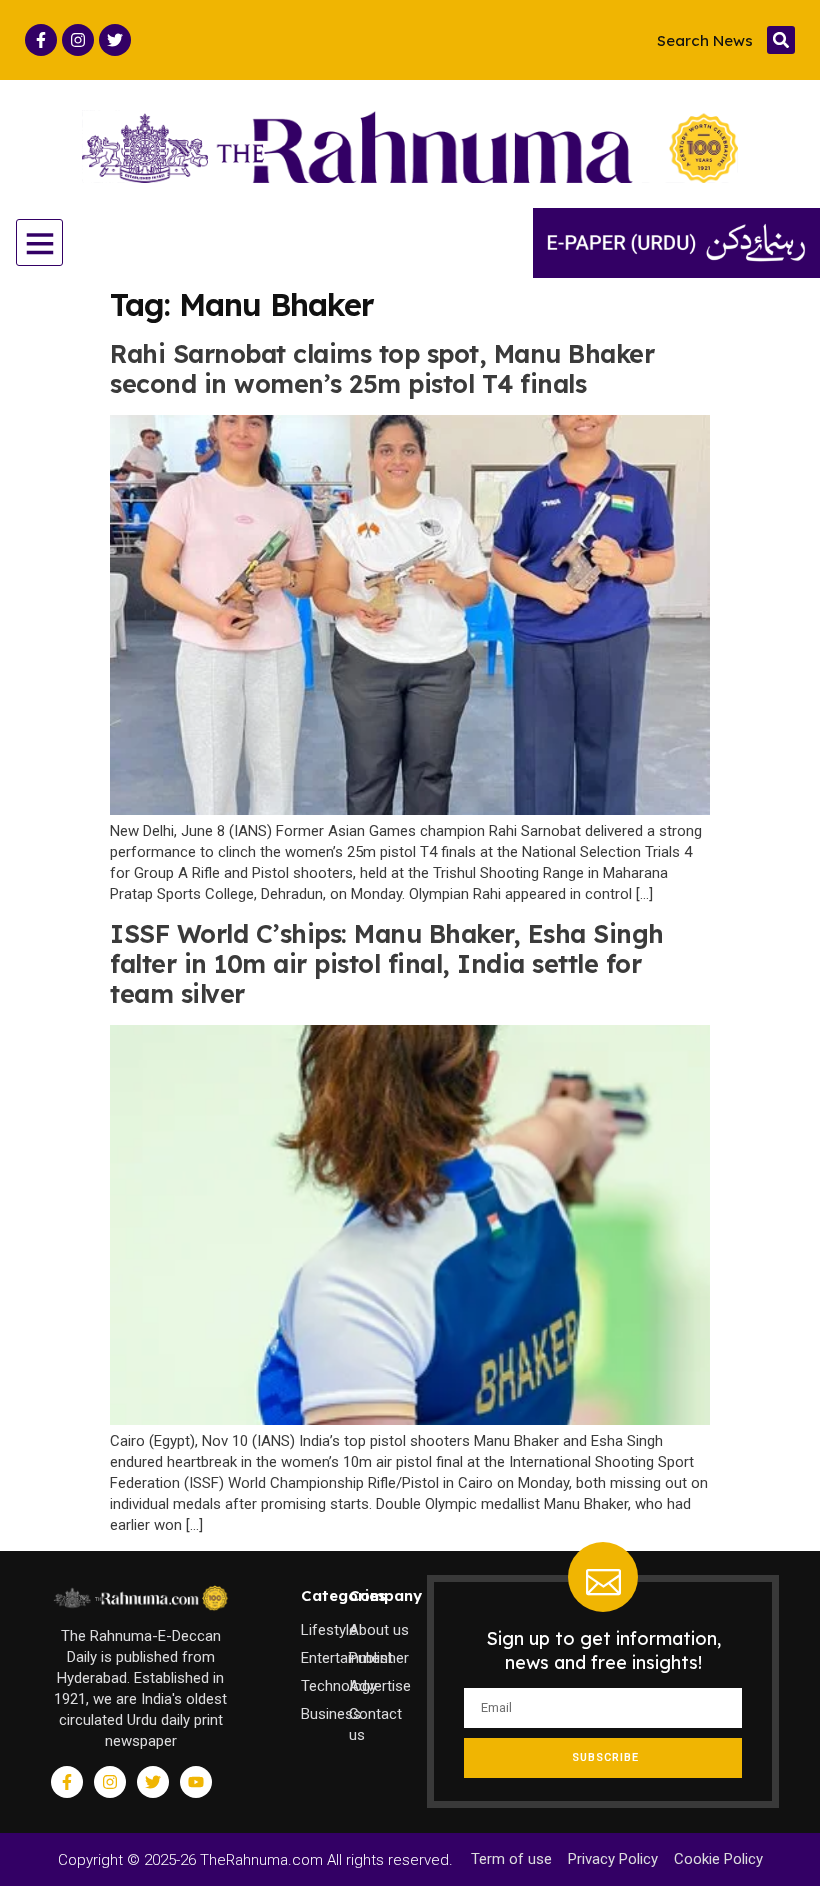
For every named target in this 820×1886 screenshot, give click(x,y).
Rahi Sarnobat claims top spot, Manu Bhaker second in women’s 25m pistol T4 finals (382, 368)
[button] (781, 40)
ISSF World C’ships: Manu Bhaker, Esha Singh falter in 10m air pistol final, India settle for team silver (387, 963)
